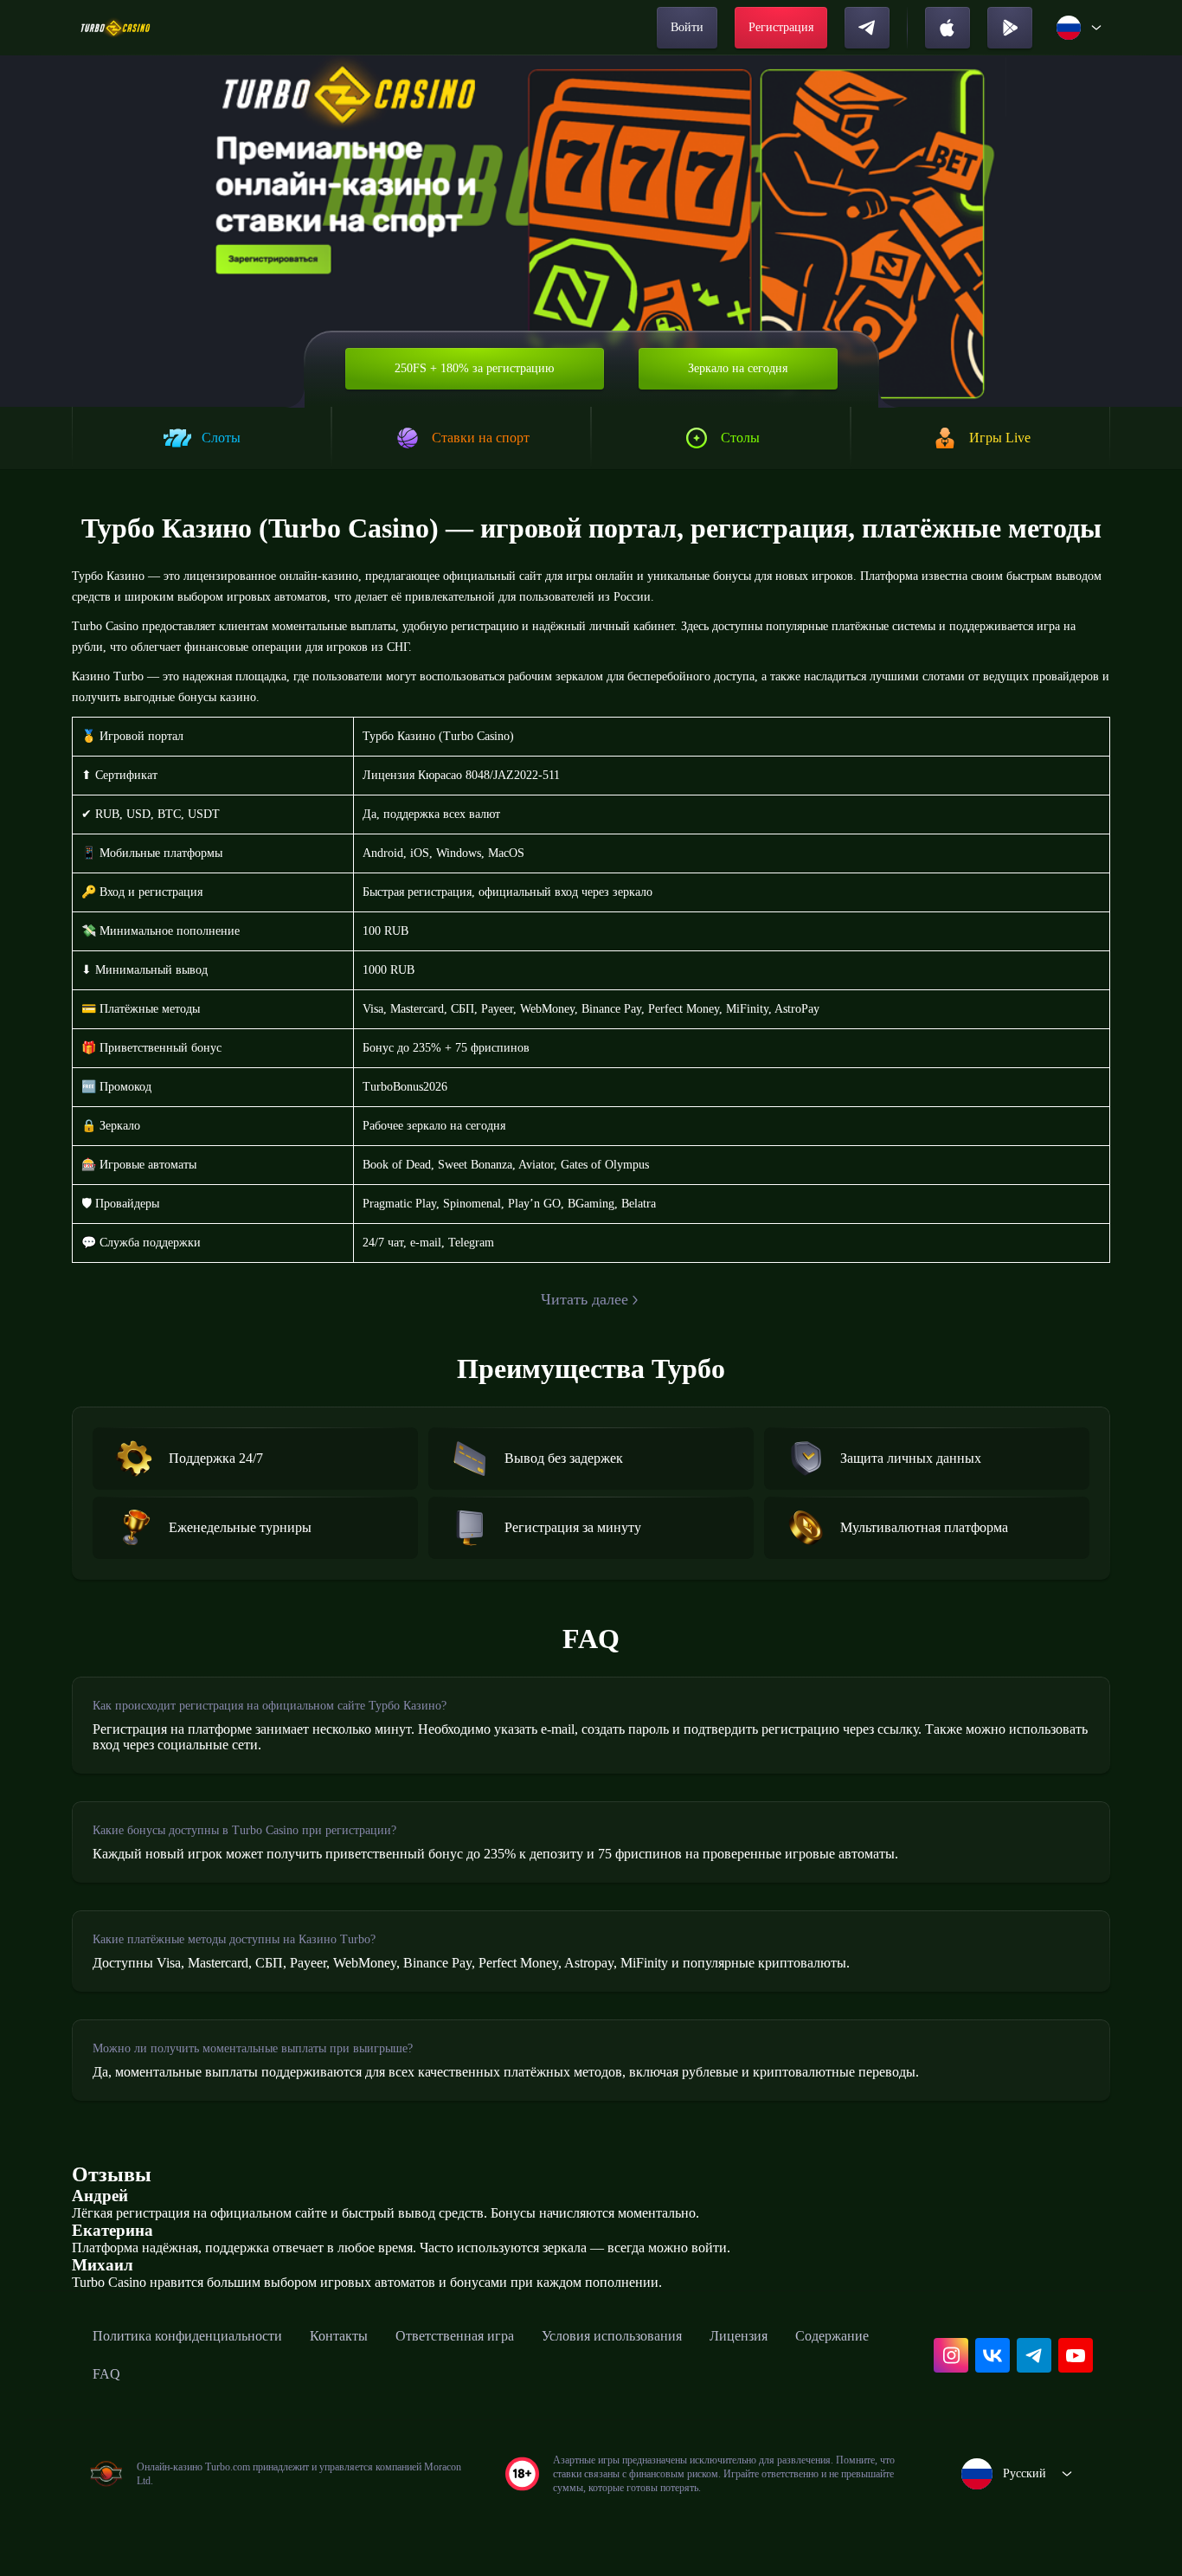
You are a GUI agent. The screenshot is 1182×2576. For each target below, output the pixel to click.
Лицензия (739, 2336)
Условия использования (612, 2336)
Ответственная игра (455, 2336)
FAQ (106, 2374)
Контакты (339, 2336)
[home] (116, 28)
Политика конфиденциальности (187, 2336)
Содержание (832, 2336)
